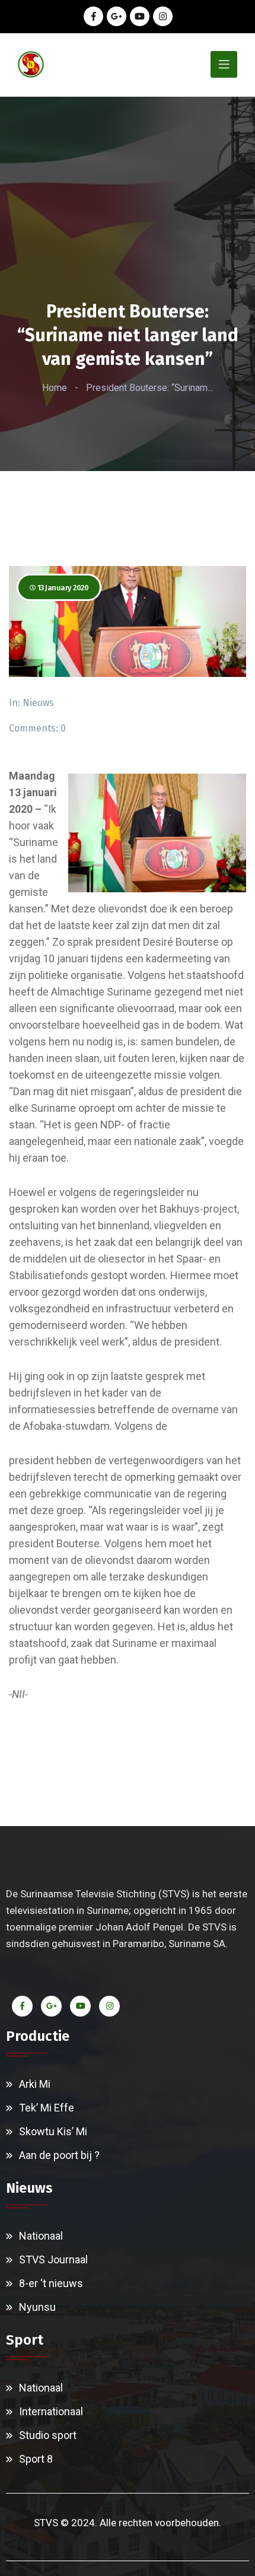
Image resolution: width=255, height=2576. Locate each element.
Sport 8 (36, 2459)
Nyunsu (37, 2307)
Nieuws (38, 703)
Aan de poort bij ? (59, 2155)
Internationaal (51, 2411)
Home (55, 388)
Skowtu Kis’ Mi (53, 2131)
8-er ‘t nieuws (51, 2283)
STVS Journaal (53, 2259)
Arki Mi (35, 2084)
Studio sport (48, 2435)
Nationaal (41, 2236)
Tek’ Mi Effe (47, 2108)
